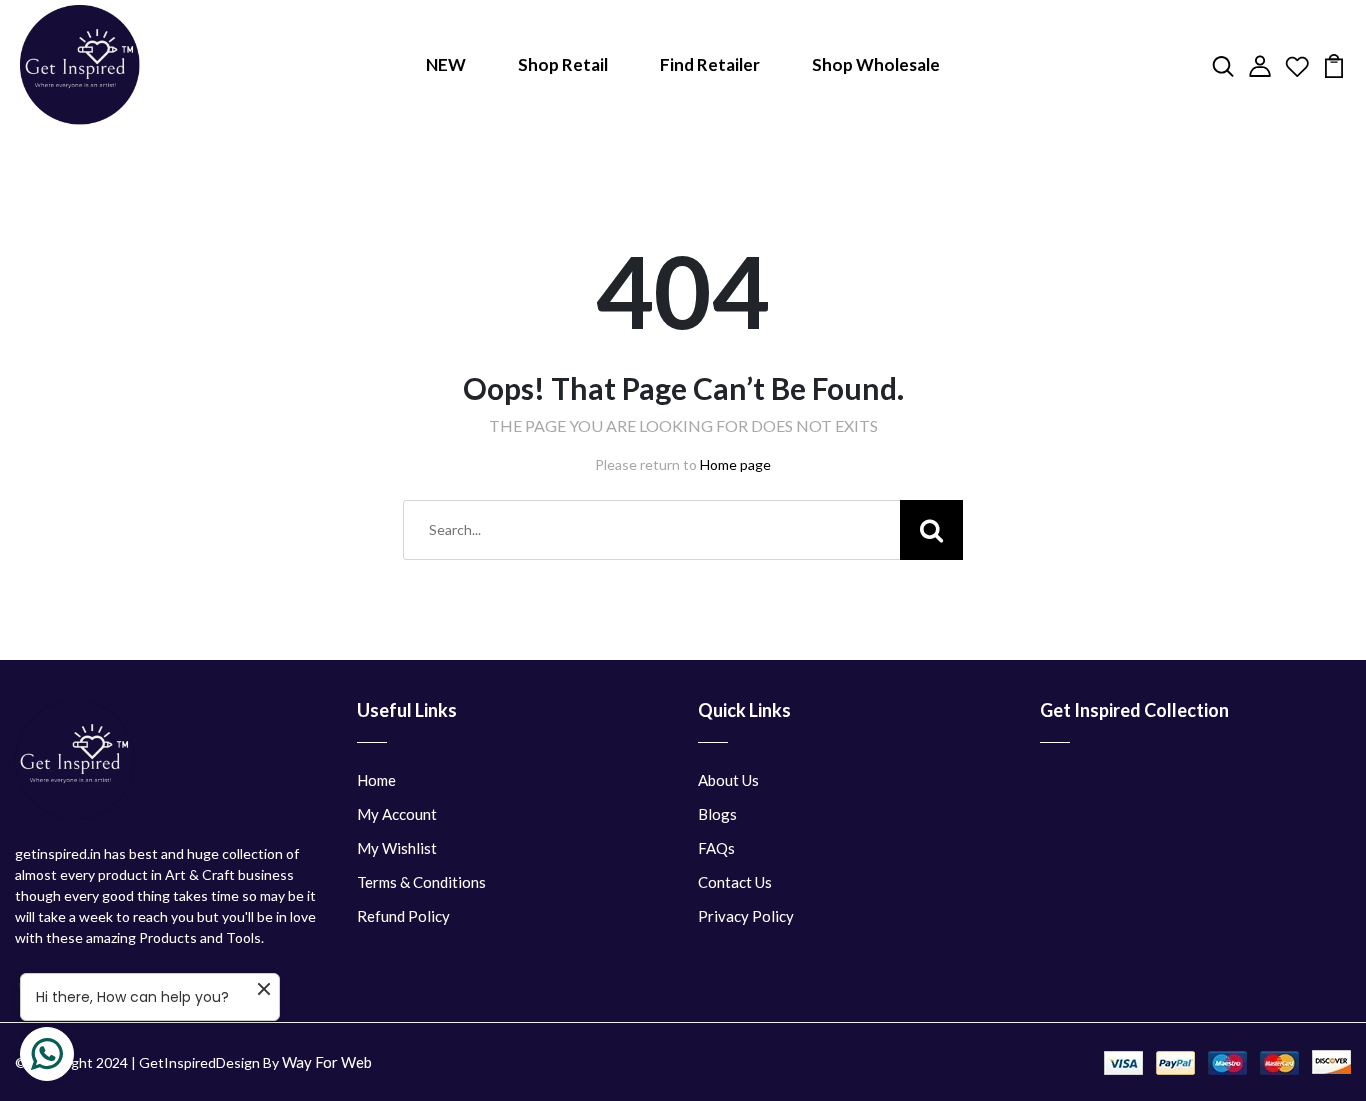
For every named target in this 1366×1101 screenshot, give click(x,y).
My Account (397, 814)
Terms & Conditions (421, 882)
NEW (446, 64)
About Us (728, 780)
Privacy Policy (746, 916)
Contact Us (735, 882)
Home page (735, 464)
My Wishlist (397, 848)
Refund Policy (403, 916)
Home (376, 780)
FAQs (716, 848)
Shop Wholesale (876, 64)
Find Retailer (710, 64)
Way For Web (327, 1062)
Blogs (717, 814)
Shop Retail (563, 64)
